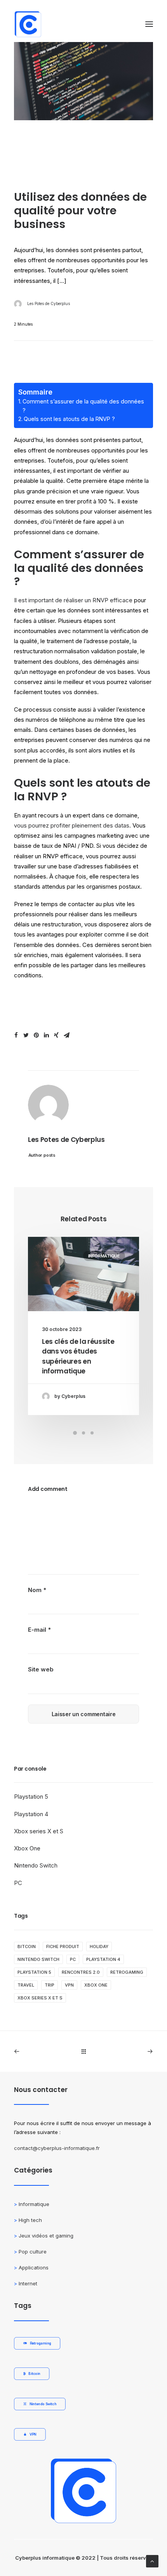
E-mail (39, 1630)
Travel (26, 1985)
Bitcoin (27, 1946)
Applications (34, 2267)
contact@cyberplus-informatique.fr (57, 2148)
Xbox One (27, 1848)
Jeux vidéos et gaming (46, 2236)
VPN (69, 1985)
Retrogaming (127, 1972)
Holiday (99, 1946)
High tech (30, 2220)
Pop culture (33, 2252)
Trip (50, 1985)
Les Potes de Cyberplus (49, 303)
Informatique (104, 1256)
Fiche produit (63, 1946)
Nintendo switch (38, 1959)
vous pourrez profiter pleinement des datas (72, 825)
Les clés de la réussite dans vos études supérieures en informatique (78, 1356)
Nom (37, 1590)
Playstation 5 (31, 1797)
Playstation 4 (31, 1814)
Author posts (42, 1155)
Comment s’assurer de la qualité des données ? (83, 406)
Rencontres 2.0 (81, 1972)
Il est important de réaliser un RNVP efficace (73, 600)
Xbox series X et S (39, 1831)
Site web (41, 1669)
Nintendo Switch (36, 1865)
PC (18, 1883)
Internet (28, 2283)
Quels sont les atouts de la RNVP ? (69, 419)
